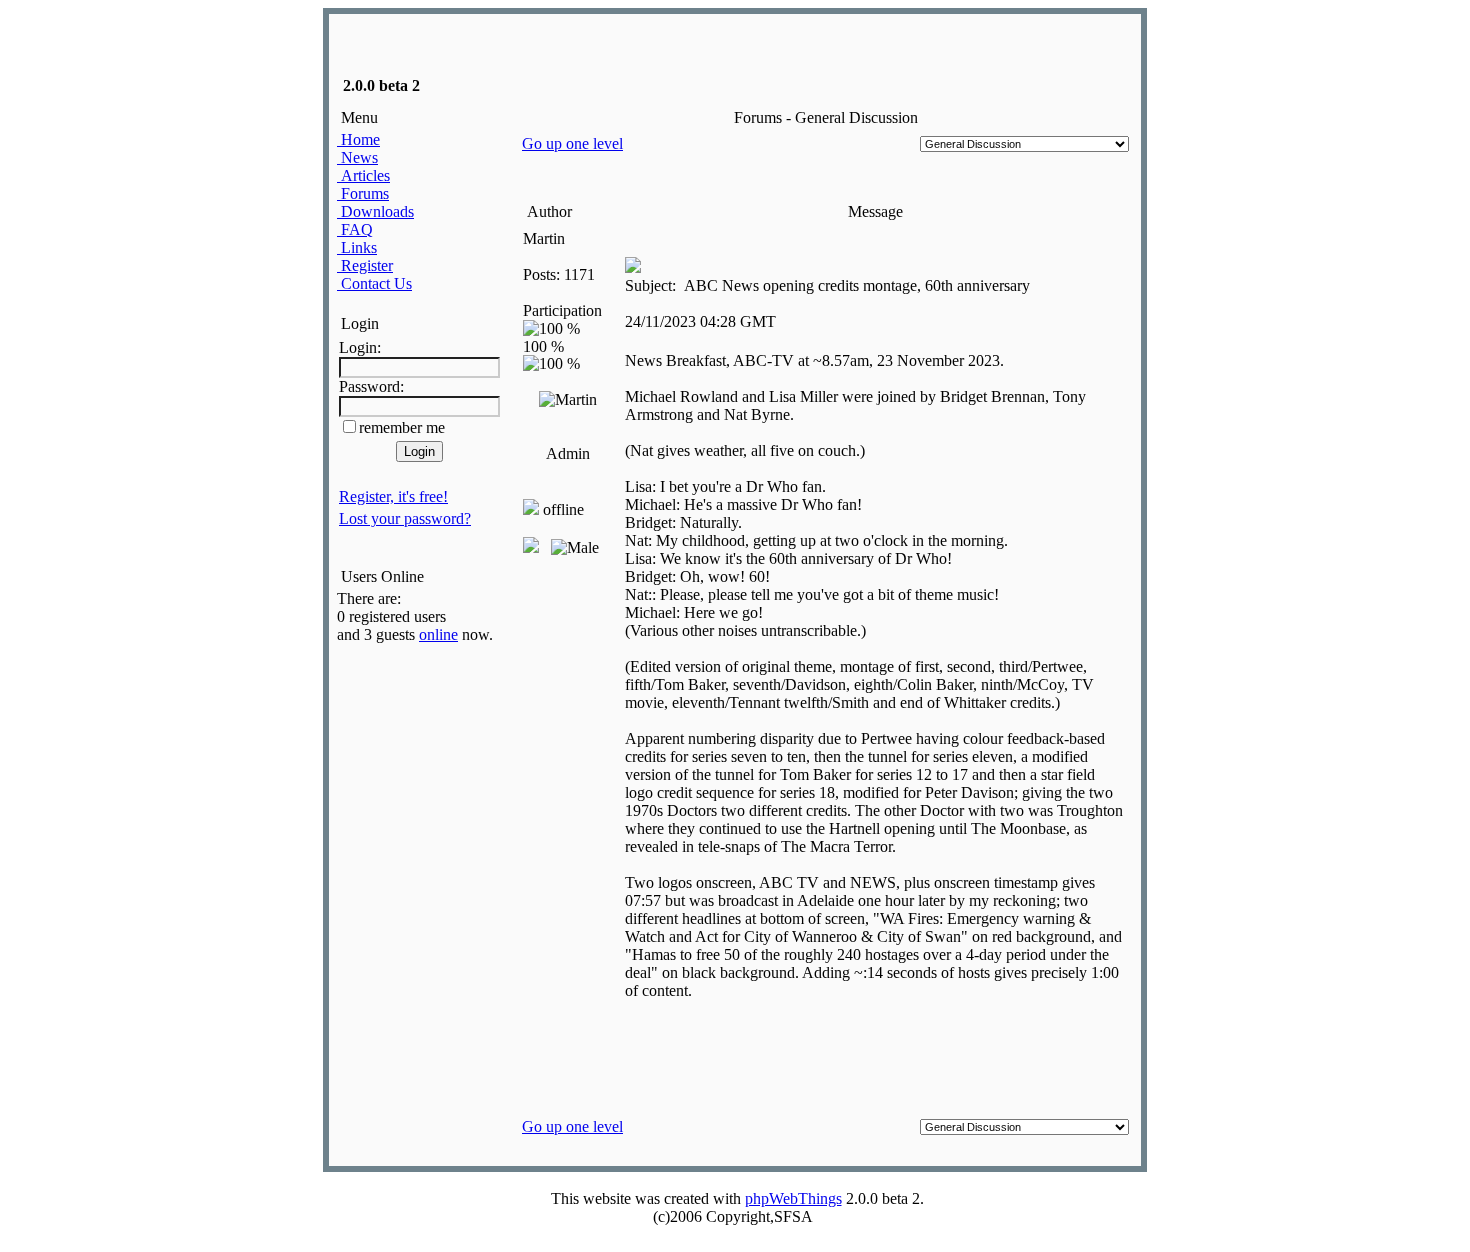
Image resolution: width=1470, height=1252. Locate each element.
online (438, 634)
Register (365, 265)
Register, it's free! (393, 496)
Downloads (375, 211)
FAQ (355, 229)
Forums (363, 193)
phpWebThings (793, 1198)
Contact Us (374, 283)
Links (357, 247)
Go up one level (572, 143)
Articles (363, 175)
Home (358, 139)
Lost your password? (405, 518)
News (357, 157)
